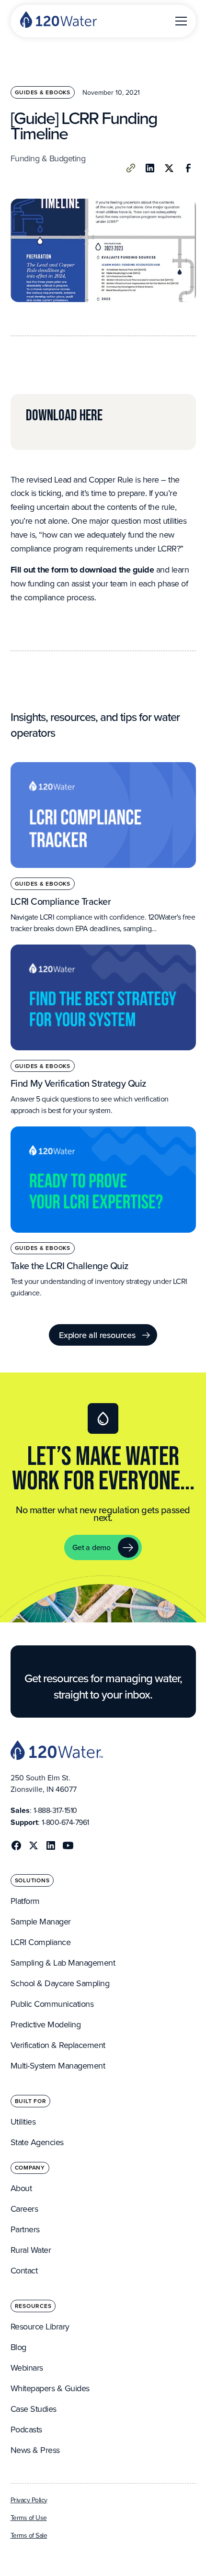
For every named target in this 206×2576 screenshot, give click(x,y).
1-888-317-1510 (55, 1810)
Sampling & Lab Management (63, 1963)
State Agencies (37, 2142)
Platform (25, 1901)
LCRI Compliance (41, 1942)
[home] (58, 21)
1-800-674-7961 (65, 1822)
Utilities (23, 2121)
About (21, 2188)
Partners (25, 2229)
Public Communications (52, 2004)
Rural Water (31, 2250)
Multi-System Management (58, 2065)
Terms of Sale (29, 2535)
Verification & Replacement (58, 2045)
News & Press (35, 2450)
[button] (179, 21)
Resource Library (40, 2326)
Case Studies (34, 2409)
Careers (24, 2209)
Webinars (27, 2368)
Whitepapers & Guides (50, 2388)
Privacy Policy (29, 2500)
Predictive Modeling (46, 2024)
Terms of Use (29, 2518)
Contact (24, 2270)
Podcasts (26, 2429)
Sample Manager (41, 1921)
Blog (18, 2347)
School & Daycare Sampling (60, 1983)
